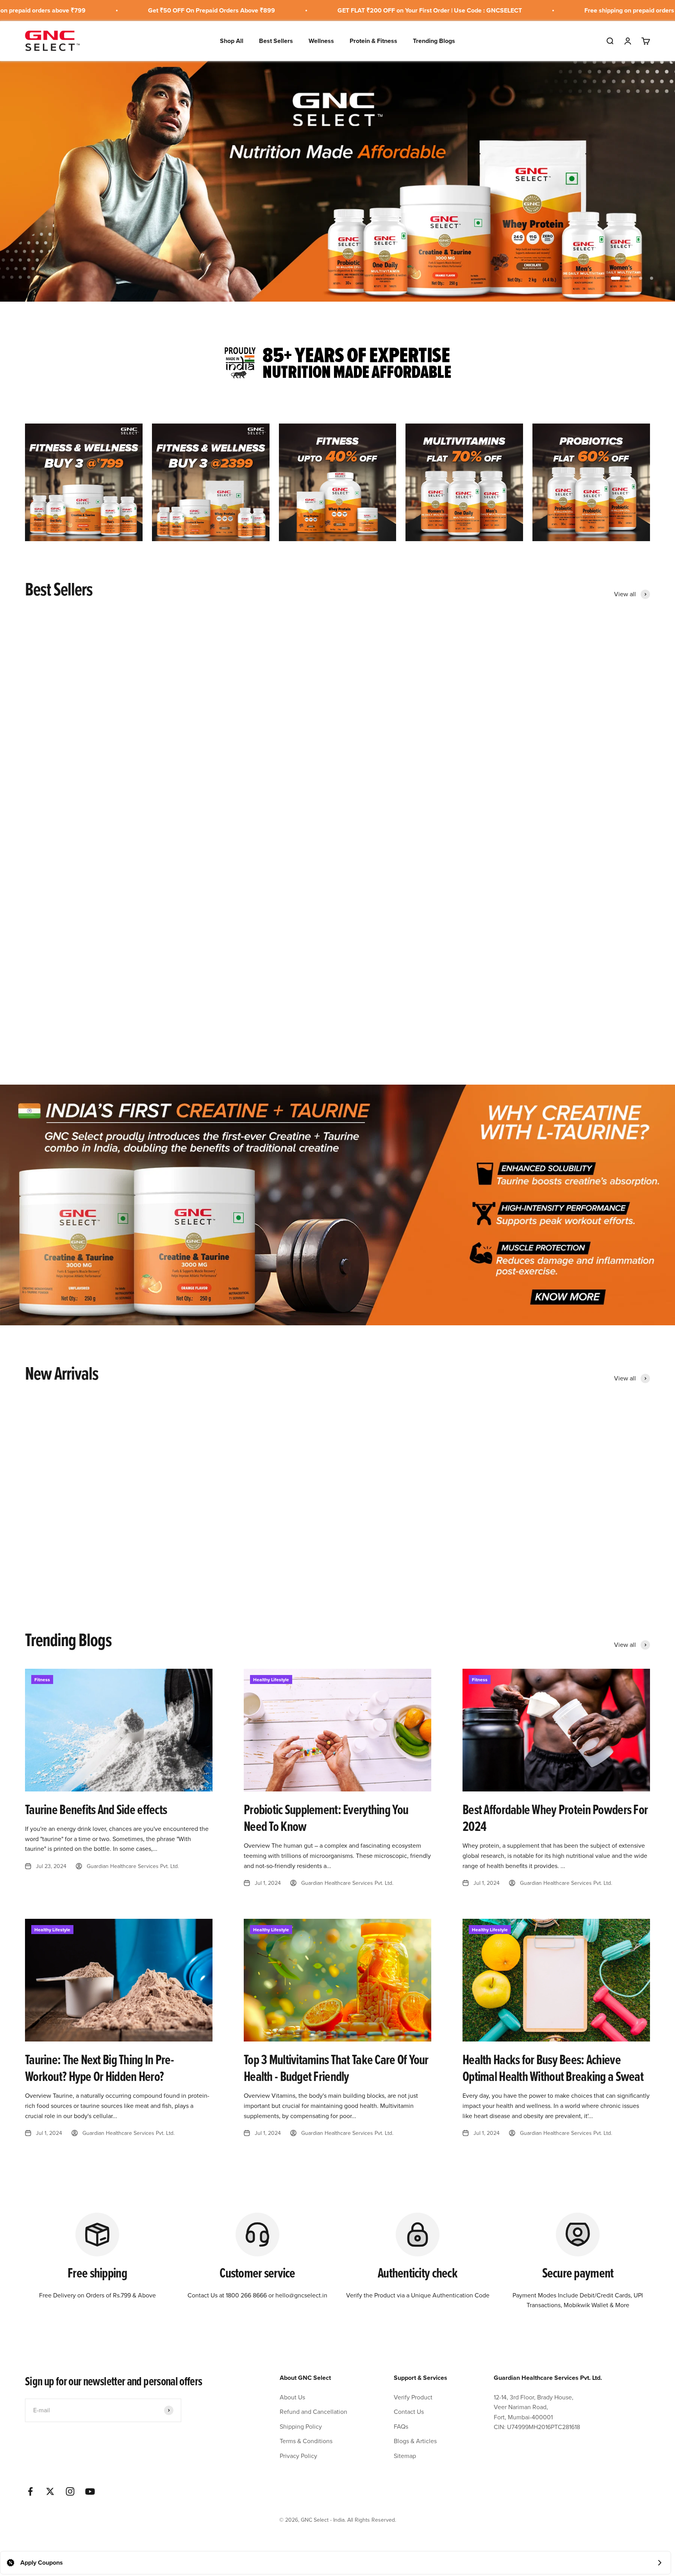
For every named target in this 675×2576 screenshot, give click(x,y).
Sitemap (405, 2456)
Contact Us (409, 2412)
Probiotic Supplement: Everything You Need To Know (326, 1818)
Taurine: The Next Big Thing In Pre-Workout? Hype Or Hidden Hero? (99, 2068)
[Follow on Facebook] (30, 2491)
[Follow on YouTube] (90, 2491)
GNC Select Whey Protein (537, 792)
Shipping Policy (301, 2426)
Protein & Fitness (373, 40)
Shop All (232, 40)
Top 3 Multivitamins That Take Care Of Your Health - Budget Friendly (336, 2068)
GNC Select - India (44, 781)
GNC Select (196, 781)
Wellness (321, 40)
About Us (292, 2397)
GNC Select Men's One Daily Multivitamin (559, 1576)
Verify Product (413, 2397)
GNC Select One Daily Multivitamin (233, 792)
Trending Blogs (434, 40)
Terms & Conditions (306, 2441)
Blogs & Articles (415, 2441)
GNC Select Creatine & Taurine (386, 792)
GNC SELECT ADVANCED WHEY (71, 792)
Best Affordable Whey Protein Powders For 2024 (555, 1818)
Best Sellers (276, 40)
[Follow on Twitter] (50, 2491)
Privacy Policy (298, 2456)
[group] (337, 181)
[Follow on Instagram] (70, 2491)
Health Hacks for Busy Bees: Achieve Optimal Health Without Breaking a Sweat (553, 2068)
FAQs (401, 2426)
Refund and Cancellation (313, 2412)
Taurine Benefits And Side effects (96, 1809)
